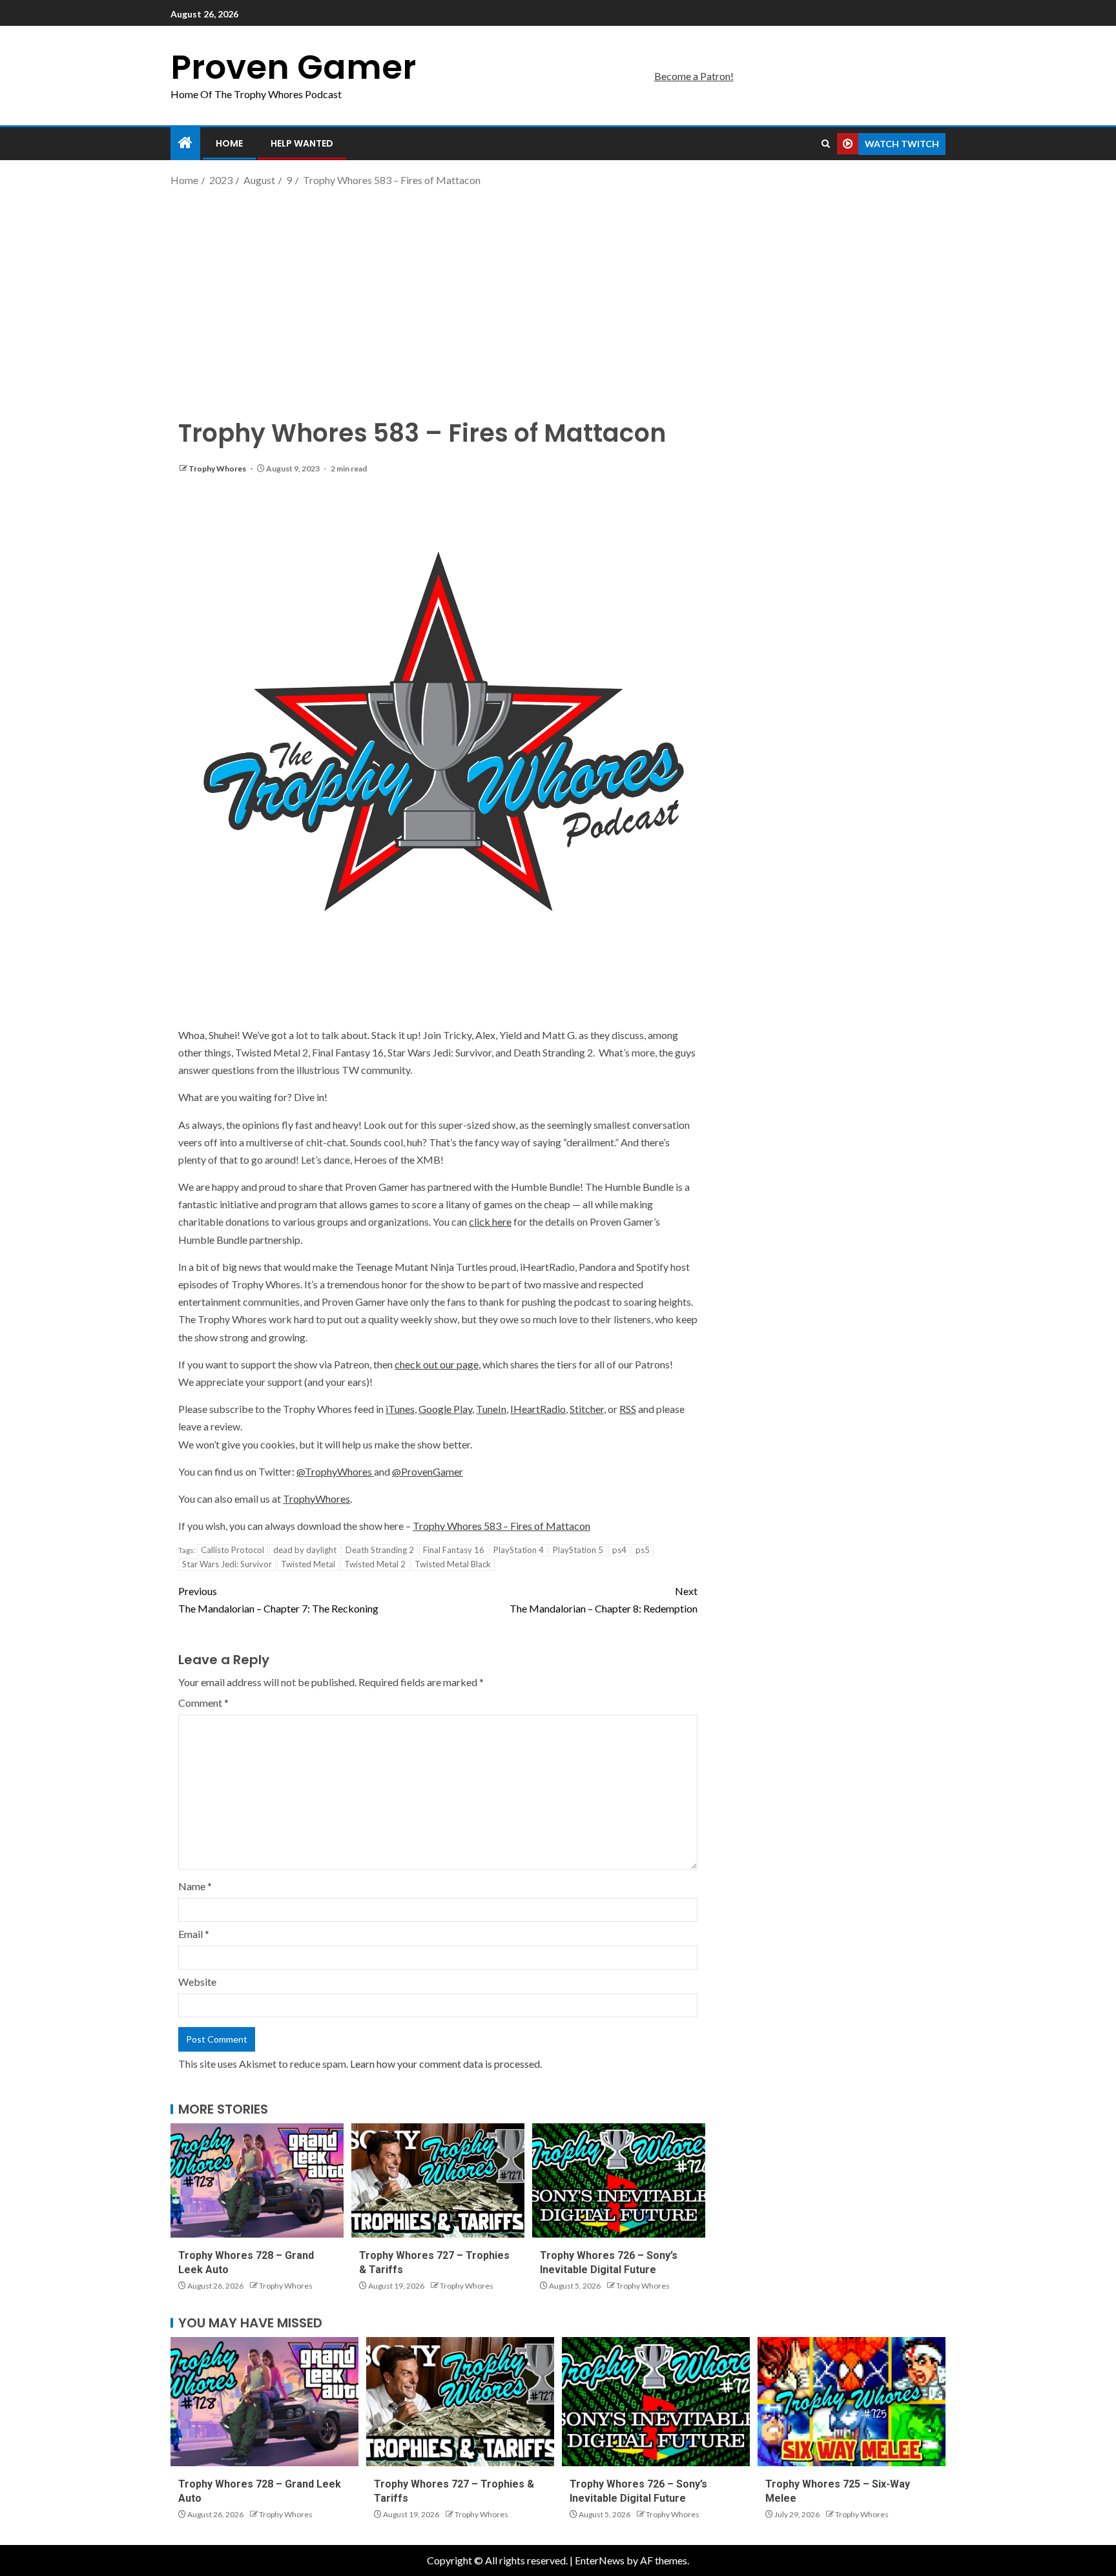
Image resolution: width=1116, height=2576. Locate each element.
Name (195, 1886)
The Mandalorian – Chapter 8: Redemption (604, 1600)
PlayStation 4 (519, 1550)
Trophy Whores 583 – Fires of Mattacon (501, 1526)
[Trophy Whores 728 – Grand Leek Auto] (257, 2180)
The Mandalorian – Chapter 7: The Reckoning (278, 1600)
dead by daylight (305, 1550)
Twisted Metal (308, 1564)
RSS (628, 1409)
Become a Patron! (694, 76)
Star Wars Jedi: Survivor (227, 1564)
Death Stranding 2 (380, 1550)
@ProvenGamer (428, 1471)
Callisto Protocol (232, 1550)
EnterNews (600, 2560)
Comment (203, 1703)
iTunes (400, 1409)
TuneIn (491, 1409)
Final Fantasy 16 (454, 1550)
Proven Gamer (293, 67)
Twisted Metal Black (453, 1564)
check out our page (437, 1364)
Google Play (445, 1409)
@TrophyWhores (335, 1471)
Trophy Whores (218, 469)
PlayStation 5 (578, 1550)
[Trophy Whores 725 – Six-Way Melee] (852, 2402)
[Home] (185, 143)
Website (197, 1982)
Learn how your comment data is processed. (446, 2064)
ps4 (619, 1550)
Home (229, 143)
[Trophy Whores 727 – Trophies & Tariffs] (438, 2180)
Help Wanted (302, 143)
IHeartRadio (538, 1409)
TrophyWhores (316, 1499)
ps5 (643, 1550)
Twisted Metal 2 (375, 1564)
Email (194, 1934)
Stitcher (587, 1409)
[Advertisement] (558, 293)
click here (490, 1221)
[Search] (826, 144)
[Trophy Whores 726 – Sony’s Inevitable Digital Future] (619, 2180)
